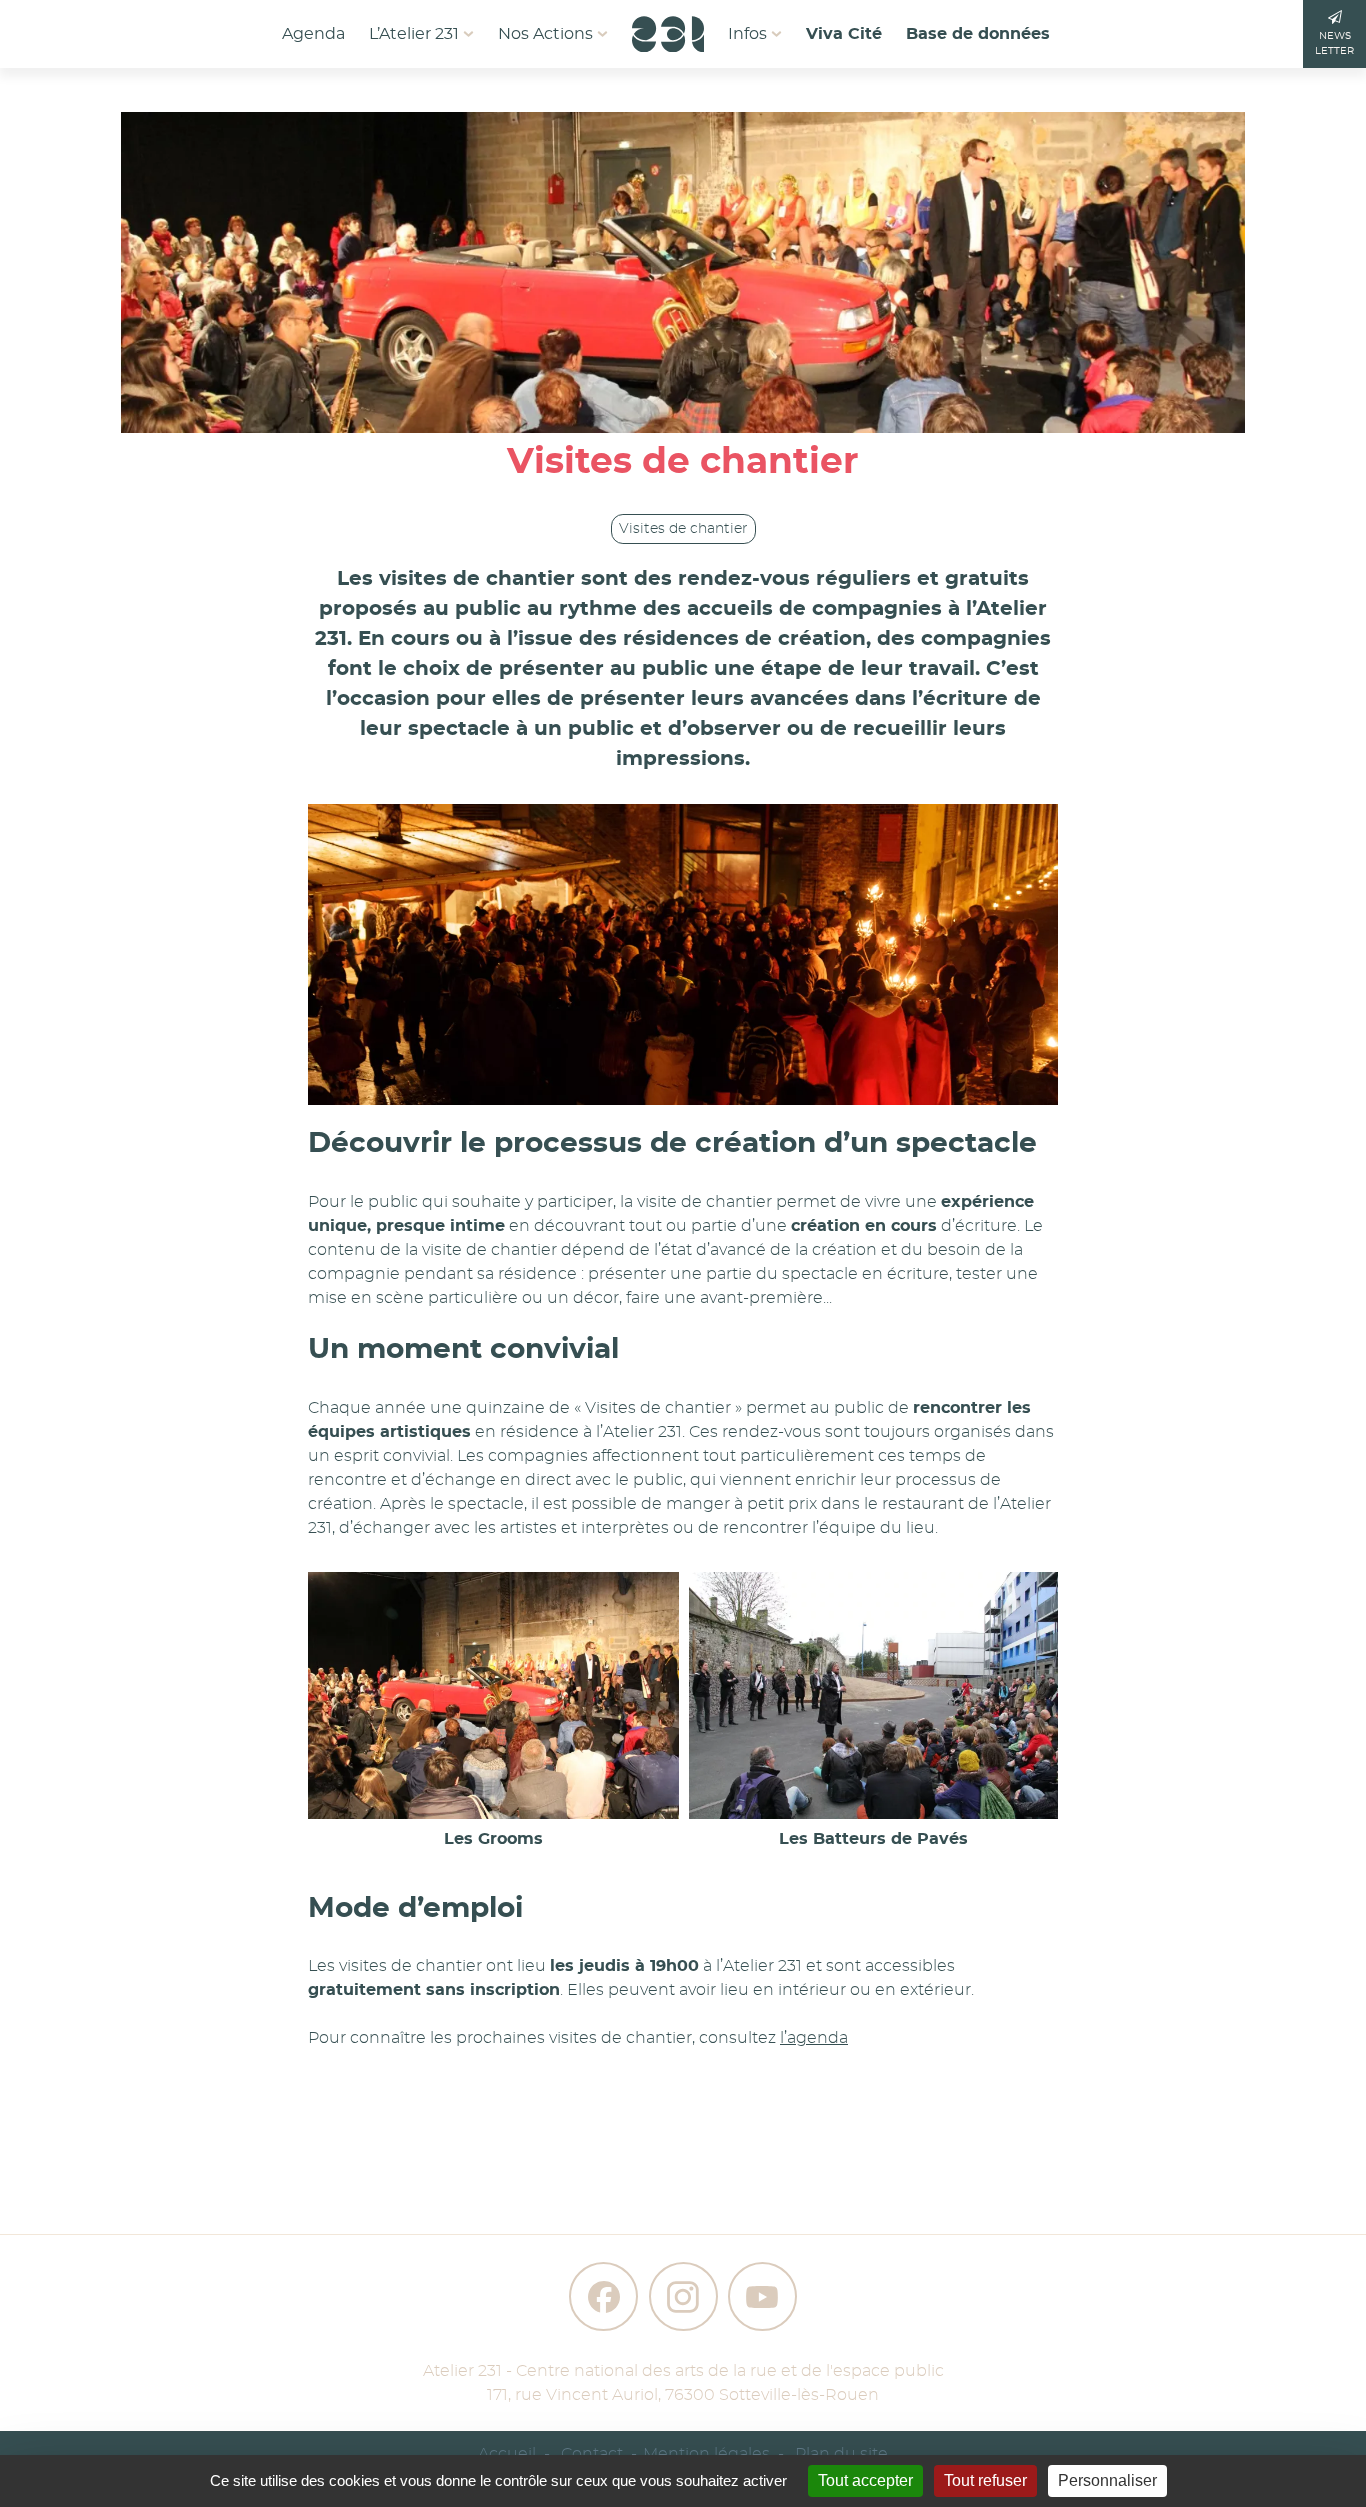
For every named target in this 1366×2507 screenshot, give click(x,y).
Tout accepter (865, 2480)
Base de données (978, 34)
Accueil (507, 2454)
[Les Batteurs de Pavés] (873, 1695)
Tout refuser (985, 2480)
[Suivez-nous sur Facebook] (603, 2296)
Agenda (313, 34)
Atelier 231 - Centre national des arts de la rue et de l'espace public (683, 2371)
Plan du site (841, 2454)
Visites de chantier (683, 529)
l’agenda (814, 2038)
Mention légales (706, 2454)
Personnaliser (1107, 2480)
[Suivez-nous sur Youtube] (762, 2296)
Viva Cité (844, 34)
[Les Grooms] (493, 1695)
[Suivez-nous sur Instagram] (683, 2296)
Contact (592, 2454)
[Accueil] (668, 28)
